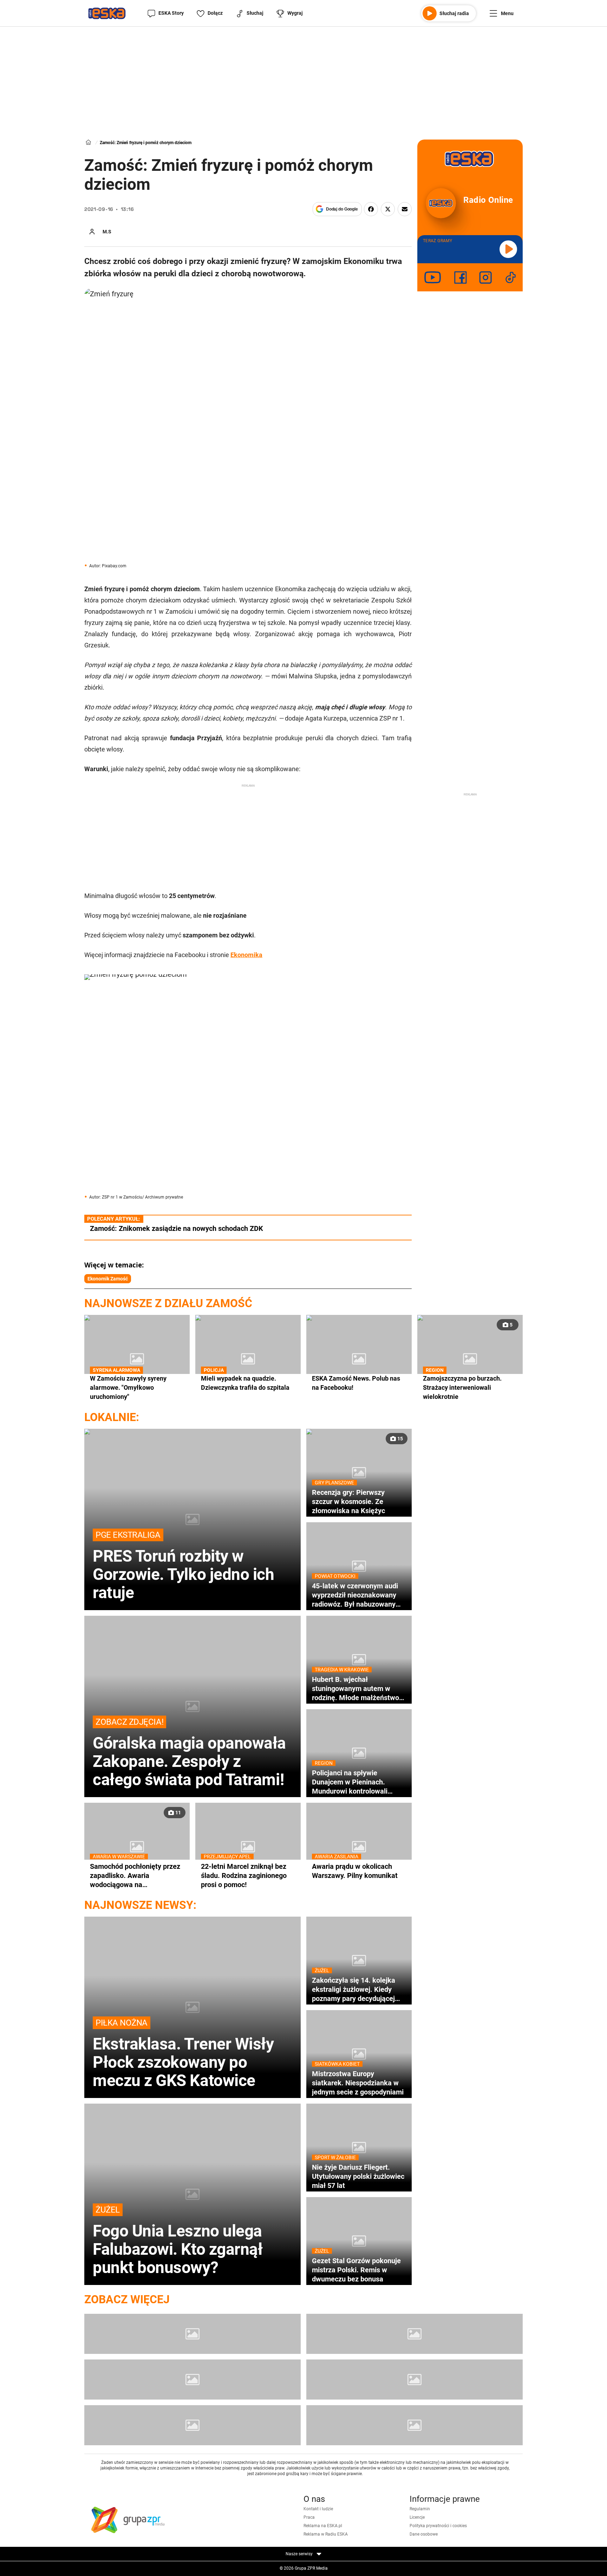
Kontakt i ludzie (318, 2509)
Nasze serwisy (300, 2554)
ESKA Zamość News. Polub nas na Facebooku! (356, 1383)
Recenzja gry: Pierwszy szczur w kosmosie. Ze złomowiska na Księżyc (348, 1501)
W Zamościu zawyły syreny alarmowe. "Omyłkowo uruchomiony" (128, 1387)
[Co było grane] (192, 2334)
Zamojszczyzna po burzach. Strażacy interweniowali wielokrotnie (462, 1387)
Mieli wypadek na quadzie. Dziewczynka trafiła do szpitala (245, 1383)
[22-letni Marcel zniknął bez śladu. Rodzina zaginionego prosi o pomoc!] (248, 1847)
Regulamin (420, 2509)
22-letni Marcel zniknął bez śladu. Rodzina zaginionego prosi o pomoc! (244, 1875)
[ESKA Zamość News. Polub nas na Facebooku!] (359, 1359)
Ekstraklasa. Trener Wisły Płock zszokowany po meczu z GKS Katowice (183, 2054)
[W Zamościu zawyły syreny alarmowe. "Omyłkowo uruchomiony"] (137, 1359)
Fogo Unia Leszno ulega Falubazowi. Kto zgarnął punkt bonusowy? (178, 2241)
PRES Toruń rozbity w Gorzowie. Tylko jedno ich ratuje (184, 1566)
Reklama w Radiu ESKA (326, 2534)
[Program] (415, 2334)
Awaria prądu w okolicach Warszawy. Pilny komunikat (355, 1871)
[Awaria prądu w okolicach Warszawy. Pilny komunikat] (359, 1847)
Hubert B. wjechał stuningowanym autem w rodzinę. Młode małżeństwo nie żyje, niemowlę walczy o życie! (355, 1689)
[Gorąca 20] (415, 2380)
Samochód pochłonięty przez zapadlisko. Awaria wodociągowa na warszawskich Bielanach (135, 1875)
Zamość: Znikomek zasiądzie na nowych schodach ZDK (177, 1228)
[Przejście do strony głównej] (107, 13)
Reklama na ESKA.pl (323, 2526)
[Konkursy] (415, 2425)
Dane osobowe (424, 2534)
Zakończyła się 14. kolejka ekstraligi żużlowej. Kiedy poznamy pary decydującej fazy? (354, 1989)
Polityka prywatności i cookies (438, 2526)
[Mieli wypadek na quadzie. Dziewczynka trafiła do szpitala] (248, 1359)
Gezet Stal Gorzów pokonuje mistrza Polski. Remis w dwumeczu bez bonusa (356, 2270)
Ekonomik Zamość (108, 1279)
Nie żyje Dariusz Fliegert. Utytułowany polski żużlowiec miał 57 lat (358, 2176)
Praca (309, 2517)
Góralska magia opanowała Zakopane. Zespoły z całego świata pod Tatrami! (189, 1753)
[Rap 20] (192, 2380)
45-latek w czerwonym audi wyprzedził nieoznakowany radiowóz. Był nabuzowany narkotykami (355, 1595)
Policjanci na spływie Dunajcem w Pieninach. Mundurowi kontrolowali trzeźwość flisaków (350, 1782)
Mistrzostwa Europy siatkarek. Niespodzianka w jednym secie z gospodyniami (358, 2083)
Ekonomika (246, 955)
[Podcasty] (192, 2425)
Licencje (417, 2517)
